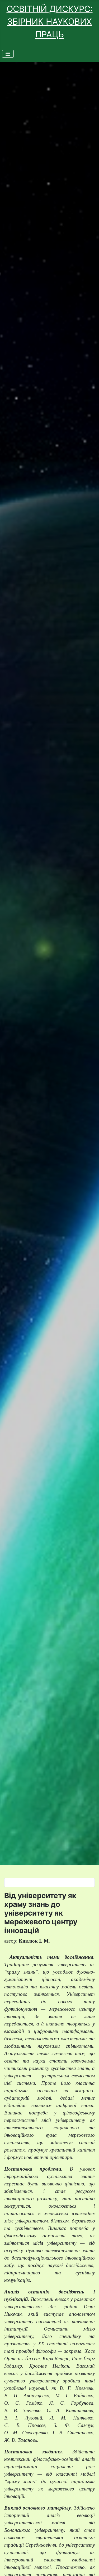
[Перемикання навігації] (8, 54)
